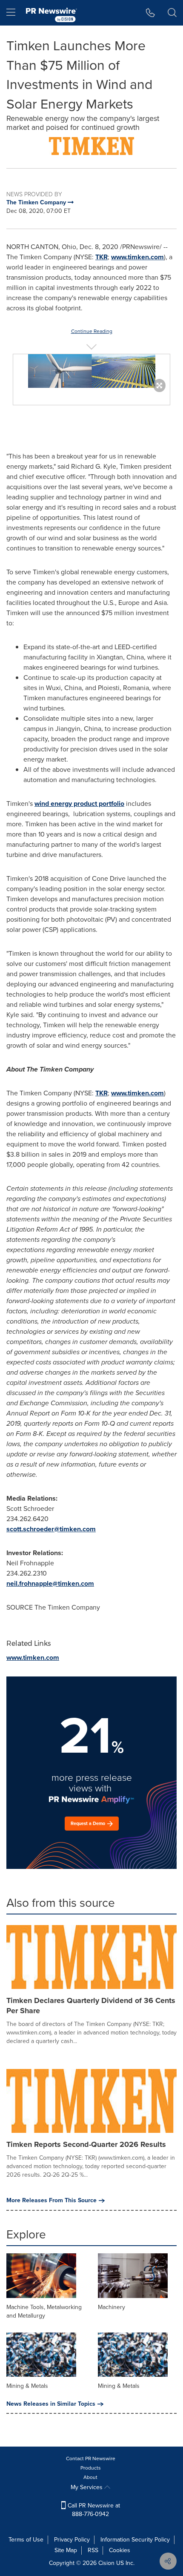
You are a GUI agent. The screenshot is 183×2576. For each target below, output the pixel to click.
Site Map (66, 2550)
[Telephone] (150, 13)
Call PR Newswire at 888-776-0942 (93, 2510)
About (90, 2477)
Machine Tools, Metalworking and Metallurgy (44, 2311)
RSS (93, 2550)
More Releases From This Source (51, 2201)
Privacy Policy (72, 2540)
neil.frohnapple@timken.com (50, 1583)
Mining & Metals (27, 2386)
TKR (102, 257)
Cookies (120, 2550)
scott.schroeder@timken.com (51, 1529)
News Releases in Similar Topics (51, 2404)
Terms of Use (26, 2540)
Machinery (112, 2307)
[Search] (172, 13)
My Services (87, 2487)
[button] (91, 146)
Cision (106, 2563)
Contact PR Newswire (91, 2459)
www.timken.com (137, 257)
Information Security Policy (135, 2540)
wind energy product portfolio (79, 804)
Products (91, 2468)
